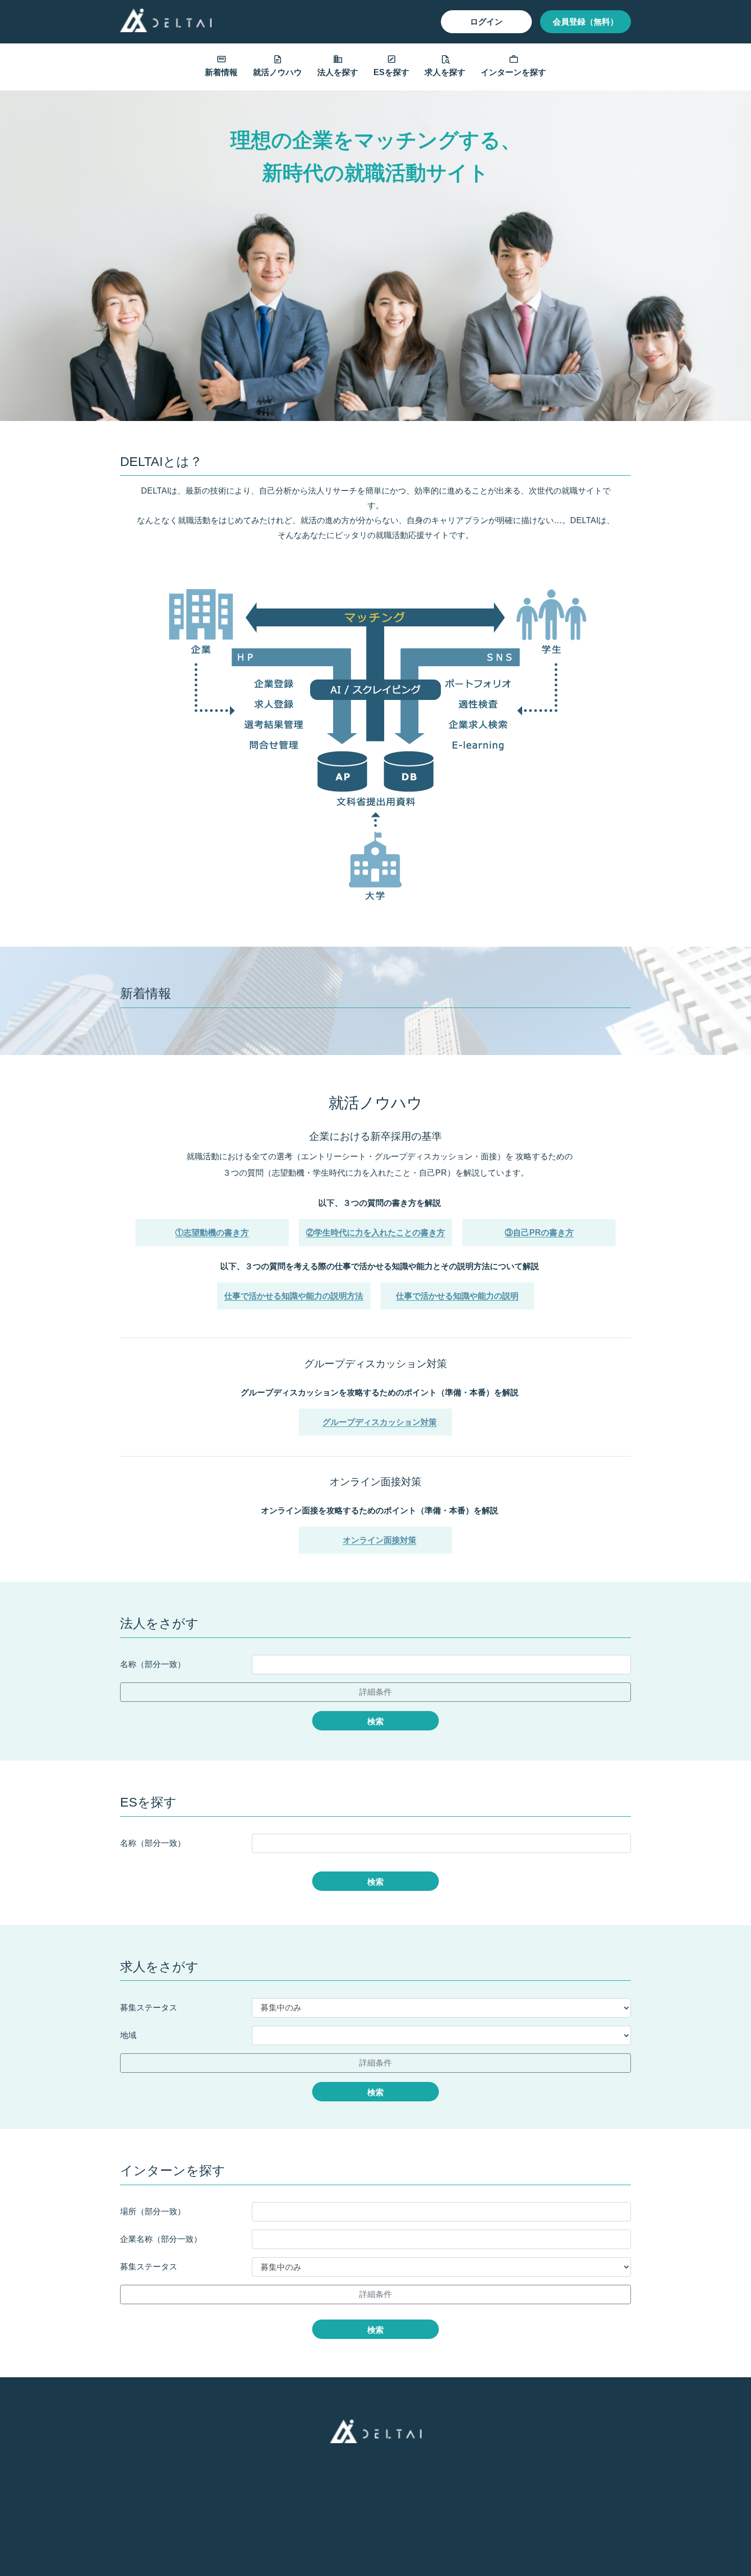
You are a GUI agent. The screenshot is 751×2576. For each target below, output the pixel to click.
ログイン (486, 22)
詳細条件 (375, 1692)
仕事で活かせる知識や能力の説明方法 (294, 1296)
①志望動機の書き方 (212, 1233)
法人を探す (338, 72)
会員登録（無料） (585, 22)
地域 (128, 2035)
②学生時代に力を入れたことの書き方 (375, 1233)
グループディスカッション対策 (380, 1422)
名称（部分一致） (153, 1664)
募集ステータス (149, 2008)
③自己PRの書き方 (539, 1233)
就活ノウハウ (277, 72)
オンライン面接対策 (380, 1540)
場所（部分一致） (153, 2211)
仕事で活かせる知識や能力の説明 (457, 1296)
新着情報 (221, 72)
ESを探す (391, 72)
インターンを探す (513, 72)
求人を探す (445, 72)
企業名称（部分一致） (161, 2239)
